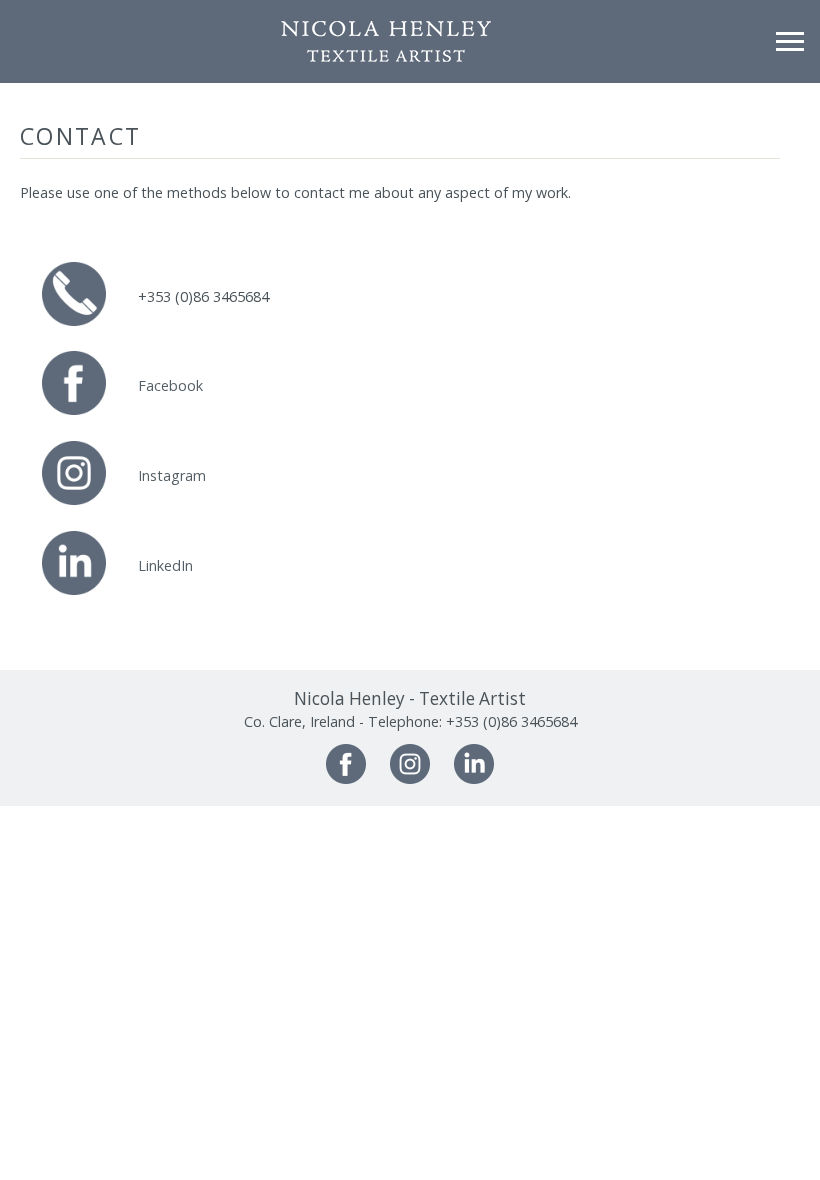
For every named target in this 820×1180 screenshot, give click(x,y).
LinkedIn (165, 565)
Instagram (172, 475)
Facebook (170, 385)
